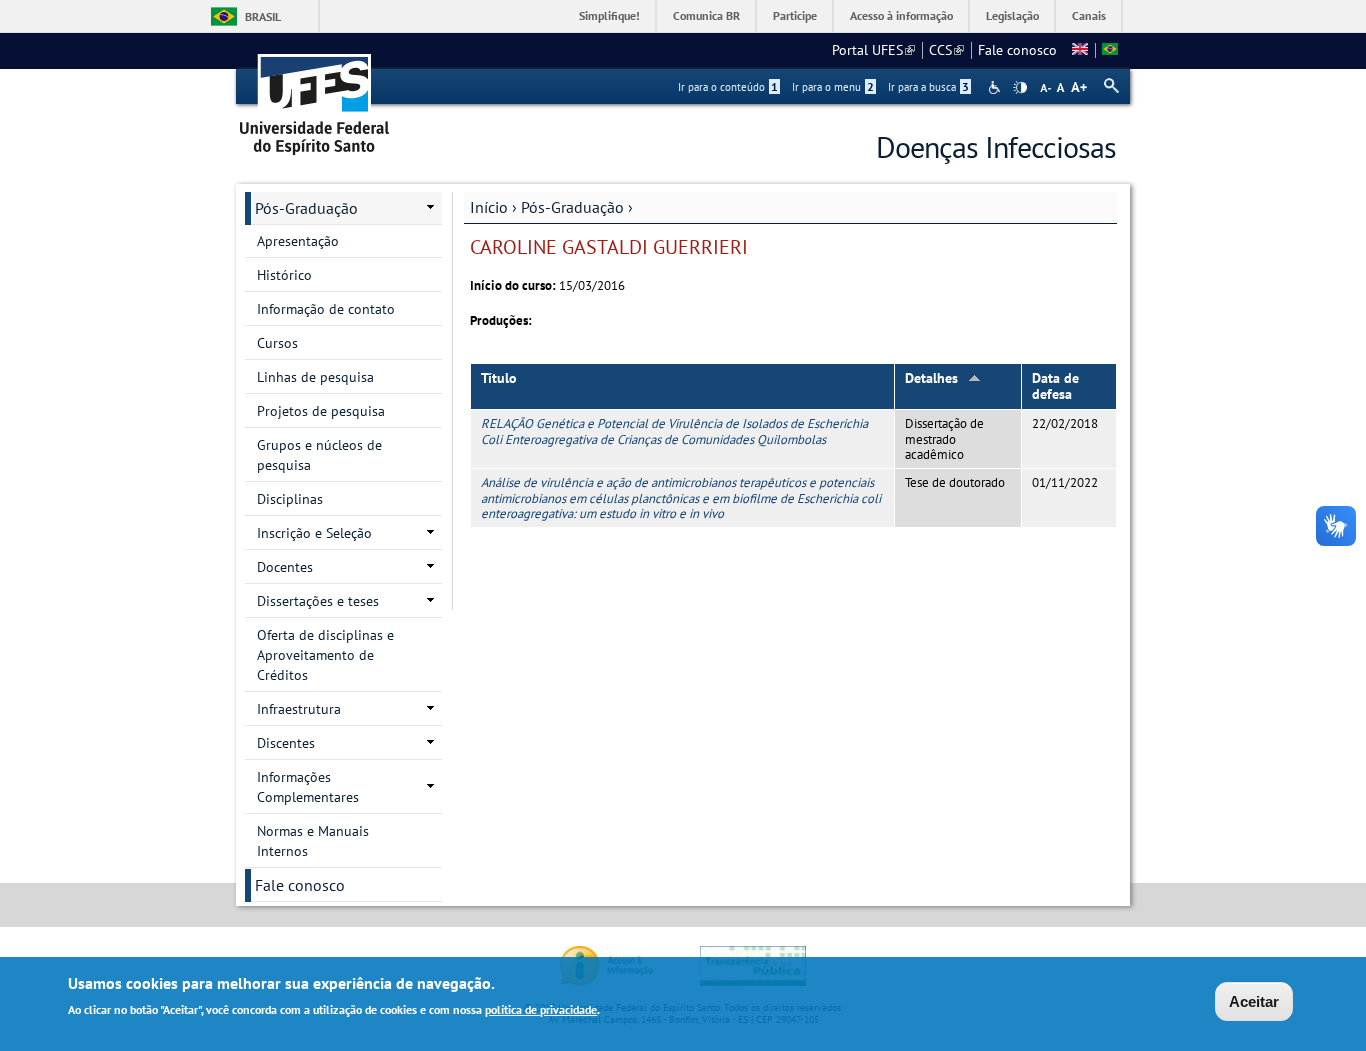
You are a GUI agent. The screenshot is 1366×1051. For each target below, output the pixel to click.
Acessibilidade (996, 87)
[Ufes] (315, 97)
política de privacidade (541, 1009)
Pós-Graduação (572, 207)
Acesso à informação (901, 15)
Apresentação (298, 241)
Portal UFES (873, 50)
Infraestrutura (299, 709)
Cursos (277, 343)
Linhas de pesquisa (315, 377)
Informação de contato (326, 309)
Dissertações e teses (318, 601)
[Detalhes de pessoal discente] (1080, 50)
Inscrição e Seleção (314, 533)
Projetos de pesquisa (321, 411)
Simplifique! (609, 15)
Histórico (284, 275)
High (1020, 88)
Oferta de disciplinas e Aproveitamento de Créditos (325, 655)
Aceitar (1254, 1001)
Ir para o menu (833, 87)
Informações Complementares (308, 787)
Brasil (263, 16)
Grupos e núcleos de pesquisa (319, 455)
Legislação (1012, 15)
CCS (946, 50)
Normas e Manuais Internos (313, 841)
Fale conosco (1017, 50)
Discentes (286, 743)
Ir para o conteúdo (728, 87)
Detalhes (931, 378)
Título (499, 378)
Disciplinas (290, 499)
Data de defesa (1055, 386)
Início (489, 207)
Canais (1089, 15)
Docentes (285, 567)
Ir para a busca (928, 87)
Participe (795, 15)
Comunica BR (706, 15)
